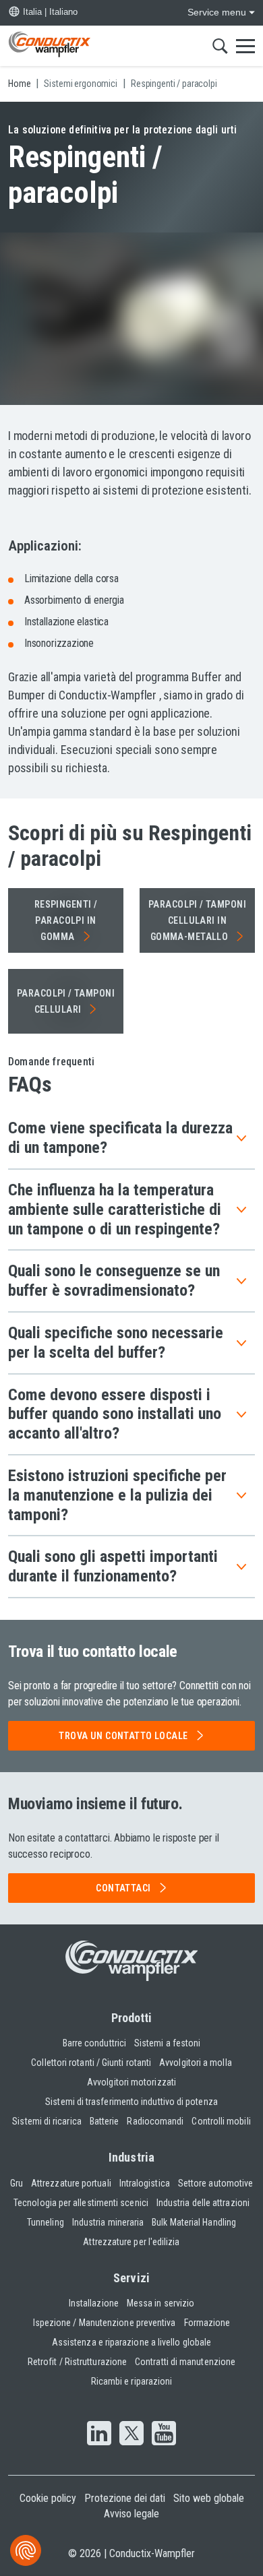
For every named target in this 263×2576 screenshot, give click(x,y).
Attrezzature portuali (71, 2183)
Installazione (94, 2303)
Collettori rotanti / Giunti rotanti (91, 2063)
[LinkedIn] (99, 2434)
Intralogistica (145, 2183)
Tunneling (46, 2222)
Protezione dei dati (125, 2498)
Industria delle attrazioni (203, 2203)
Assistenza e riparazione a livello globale (131, 2342)
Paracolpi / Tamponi (66, 1001)
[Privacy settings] (26, 2550)
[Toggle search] (220, 46)
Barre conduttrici (94, 2043)
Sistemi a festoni (167, 2043)
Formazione (207, 2323)
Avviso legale (131, 2514)
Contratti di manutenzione (185, 2362)
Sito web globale (209, 2498)
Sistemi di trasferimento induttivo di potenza (131, 2102)
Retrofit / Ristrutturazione (77, 2362)
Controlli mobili (221, 2121)
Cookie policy (48, 2498)
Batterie (105, 2121)
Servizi (131, 2278)
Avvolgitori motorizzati (131, 2082)
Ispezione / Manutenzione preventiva (105, 2323)
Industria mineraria (108, 2222)
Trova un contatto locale (123, 1736)
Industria (131, 2157)
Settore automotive (215, 2183)
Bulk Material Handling (194, 2222)
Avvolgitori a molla (196, 2063)
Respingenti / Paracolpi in (66, 920)
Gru (17, 2183)
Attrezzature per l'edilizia (131, 2242)
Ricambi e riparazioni (132, 2381)
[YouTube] (164, 2434)
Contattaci (123, 1888)
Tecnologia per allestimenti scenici (81, 2203)
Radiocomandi (155, 2121)
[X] (131, 2434)
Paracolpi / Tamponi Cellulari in (197, 920)
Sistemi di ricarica (47, 2121)
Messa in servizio (160, 2303)
